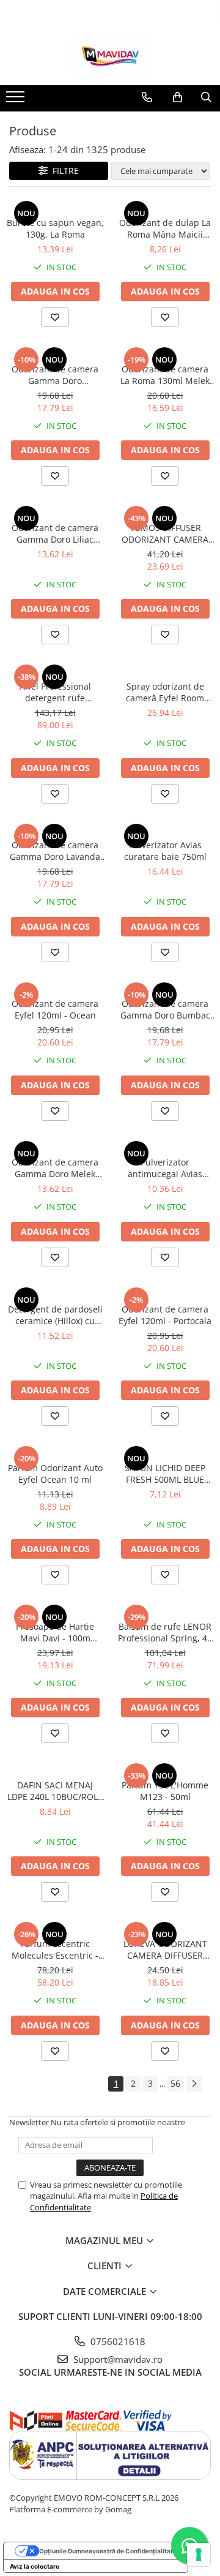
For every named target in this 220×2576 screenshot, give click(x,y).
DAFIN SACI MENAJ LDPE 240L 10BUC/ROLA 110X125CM (55, 1791)
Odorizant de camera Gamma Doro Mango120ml (55, 375)
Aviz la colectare (35, 2566)
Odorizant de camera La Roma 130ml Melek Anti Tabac (165, 375)
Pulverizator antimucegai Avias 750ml (165, 1168)
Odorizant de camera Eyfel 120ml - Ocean (55, 1009)
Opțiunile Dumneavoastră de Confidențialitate (108, 2551)
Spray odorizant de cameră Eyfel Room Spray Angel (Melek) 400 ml (165, 692)
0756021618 (117, 2341)
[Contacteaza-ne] (147, 97)
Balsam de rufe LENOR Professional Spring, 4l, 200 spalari (165, 1632)
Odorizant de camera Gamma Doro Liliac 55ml (55, 533)
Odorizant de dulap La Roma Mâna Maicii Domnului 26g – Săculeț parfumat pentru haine (165, 228)
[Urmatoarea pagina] (194, 2084)
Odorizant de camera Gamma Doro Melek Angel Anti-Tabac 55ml (55, 1168)
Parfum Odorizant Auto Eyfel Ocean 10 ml (55, 1474)
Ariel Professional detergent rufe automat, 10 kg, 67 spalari (55, 692)
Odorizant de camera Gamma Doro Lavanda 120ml (55, 851)
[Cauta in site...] (206, 97)
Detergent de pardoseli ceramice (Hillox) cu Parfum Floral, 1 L (55, 1315)
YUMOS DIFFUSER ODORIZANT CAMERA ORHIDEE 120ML (165, 533)
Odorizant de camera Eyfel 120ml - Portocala (165, 1315)
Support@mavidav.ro (117, 2359)
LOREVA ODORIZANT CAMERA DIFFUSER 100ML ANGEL (165, 1949)
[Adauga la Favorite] (55, 317)
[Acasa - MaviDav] (110, 55)
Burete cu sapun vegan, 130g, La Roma (55, 228)
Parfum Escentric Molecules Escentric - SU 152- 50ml (55, 1949)
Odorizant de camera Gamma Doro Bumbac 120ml (165, 1009)
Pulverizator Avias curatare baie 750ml (165, 851)
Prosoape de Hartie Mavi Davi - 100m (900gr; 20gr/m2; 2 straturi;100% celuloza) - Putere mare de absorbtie (55, 1632)
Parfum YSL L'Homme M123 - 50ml (165, 1791)
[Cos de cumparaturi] (178, 97)
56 (175, 2083)
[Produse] (17, 100)
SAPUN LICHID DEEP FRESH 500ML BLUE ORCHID (165, 1474)
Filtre (63, 171)
